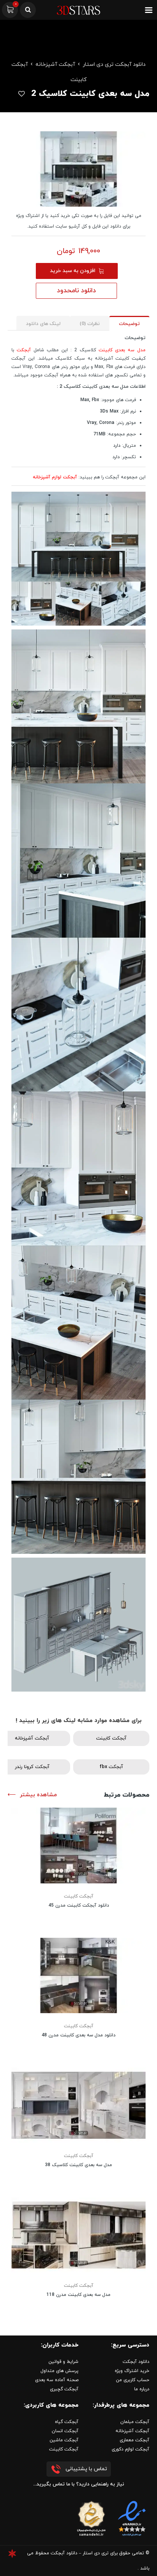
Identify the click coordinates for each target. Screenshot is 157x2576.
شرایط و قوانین (63, 2362)
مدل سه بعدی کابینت (122, 350)
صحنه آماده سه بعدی (57, 2380)
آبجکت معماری (135, 2440)
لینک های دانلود (43, 324)
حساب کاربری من (133, 2380)
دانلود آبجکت (136, 2362)
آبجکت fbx (111, 1767)
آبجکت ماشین (64, 2440)
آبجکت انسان (65, 2431)
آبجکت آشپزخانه (55, 65)
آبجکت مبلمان (135, 2422)
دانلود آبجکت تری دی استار (114, 65)
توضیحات (129, 324)
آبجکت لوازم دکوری (131, 2449)
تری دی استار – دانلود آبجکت (80, 2553)
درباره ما (142, 2389)
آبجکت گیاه (67, 2422)
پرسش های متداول (59, 2371)
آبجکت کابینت (111, 1738)
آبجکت (24, 350)
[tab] (129, 323)
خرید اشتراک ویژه (132, 2371)
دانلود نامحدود (76, 291)
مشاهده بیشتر (38, 1795)
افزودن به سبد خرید (73, 271)
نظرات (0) (90, 324)
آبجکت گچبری (64, 2389)
